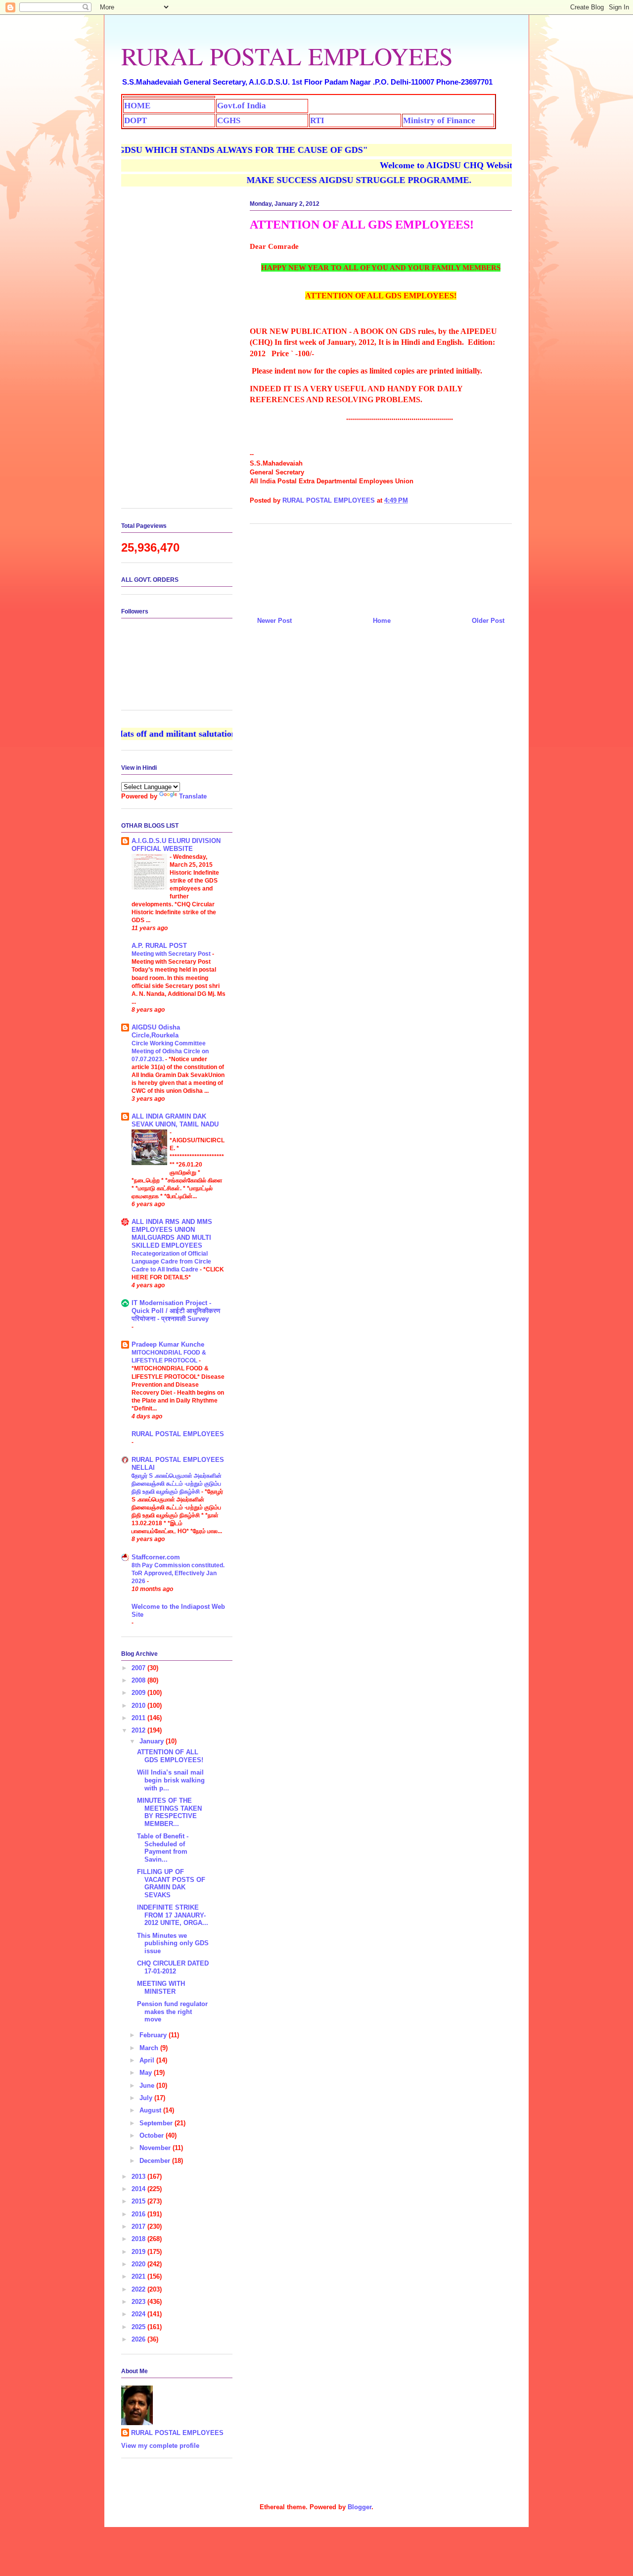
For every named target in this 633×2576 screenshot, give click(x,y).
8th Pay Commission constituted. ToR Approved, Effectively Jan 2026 (178, 1573)
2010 (139, 1706)
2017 (139, 2226)
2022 (139, 2289)
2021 (139, 2276)
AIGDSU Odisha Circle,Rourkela (156, 1031)
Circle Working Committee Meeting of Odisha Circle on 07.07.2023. (170, 1051)
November (156, 2148)
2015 (139, 2201)
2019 (139, 2252)
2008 (139, 1680)
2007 (139, 1668)
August (151, 2110)
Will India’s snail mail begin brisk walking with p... (171, 1780)
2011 (139, 1718)
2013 (139, 2177)
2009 (139, 1693)
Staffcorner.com (156, 1557)
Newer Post (274, 621)
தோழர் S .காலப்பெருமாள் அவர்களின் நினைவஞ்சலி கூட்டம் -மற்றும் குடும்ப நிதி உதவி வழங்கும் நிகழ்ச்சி (177, 1484)
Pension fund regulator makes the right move (172, 2012)
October (153, 2135)
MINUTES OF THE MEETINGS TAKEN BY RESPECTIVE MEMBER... (169, 1812)
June (148, 2085)
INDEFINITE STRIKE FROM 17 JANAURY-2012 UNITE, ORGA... (173, 1915)
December (156, 2161)
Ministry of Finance (439, 120)
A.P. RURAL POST (159, 946)
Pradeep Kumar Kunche (168, 1344)
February (154, 2035)
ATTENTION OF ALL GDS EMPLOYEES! (170, 1756)
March (150, 2048)
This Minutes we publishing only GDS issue (173, 1943)
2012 (139, 1730)
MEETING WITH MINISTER (161, 1988)
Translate (193, 796)
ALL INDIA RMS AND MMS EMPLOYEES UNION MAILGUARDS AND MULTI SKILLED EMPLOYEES (172, 1234)
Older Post (488, 621)
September (157, 2123)
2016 (139, 2214)
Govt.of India (242, 106)
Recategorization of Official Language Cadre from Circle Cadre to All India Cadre (171, 1262)
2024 (139, 2314)
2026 (139, 2339)
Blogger (360, 2507)
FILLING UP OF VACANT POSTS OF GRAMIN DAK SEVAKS (171, 1883)
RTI (317, 120)
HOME (137, 106)
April (148, 2060)
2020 (139, 2264)
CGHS (229, 120)
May (147, 2073)
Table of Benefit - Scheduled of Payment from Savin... (163, 1848)
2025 (139, 2327)
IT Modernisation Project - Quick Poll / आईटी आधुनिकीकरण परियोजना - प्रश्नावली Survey (176, 1311)
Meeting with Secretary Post (172, 954)
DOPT (136, 120)
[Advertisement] (381, 566)
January (153, 1741)
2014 (139, 2189)
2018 (139, 2239)
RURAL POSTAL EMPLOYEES (287, 56)
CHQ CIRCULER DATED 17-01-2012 (173, 1967)
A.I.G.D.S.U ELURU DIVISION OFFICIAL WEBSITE (176, 845)
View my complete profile (160, 2446)
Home (382, 621)
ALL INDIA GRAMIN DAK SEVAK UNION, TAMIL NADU (175, 1120)
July (147, 2098)
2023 (139, 2302)
